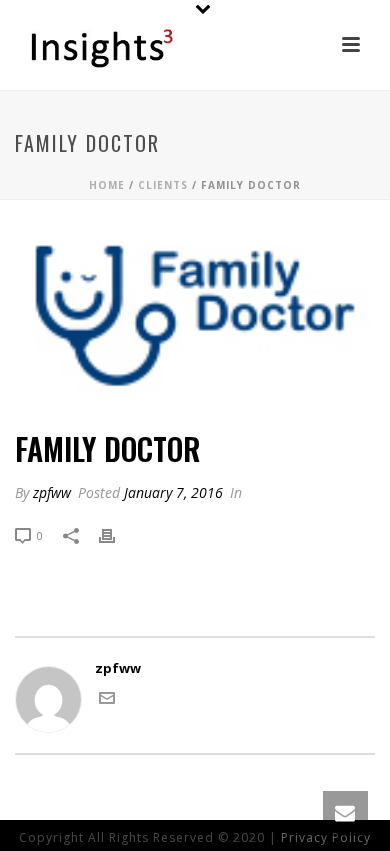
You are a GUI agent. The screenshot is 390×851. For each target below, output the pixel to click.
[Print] (117, 536)
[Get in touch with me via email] (107, 701)
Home (107, 185)
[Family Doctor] (195, 317)
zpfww (52, 492)
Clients (163, 185)
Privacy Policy (326, 837)
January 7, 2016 (173, 492)
